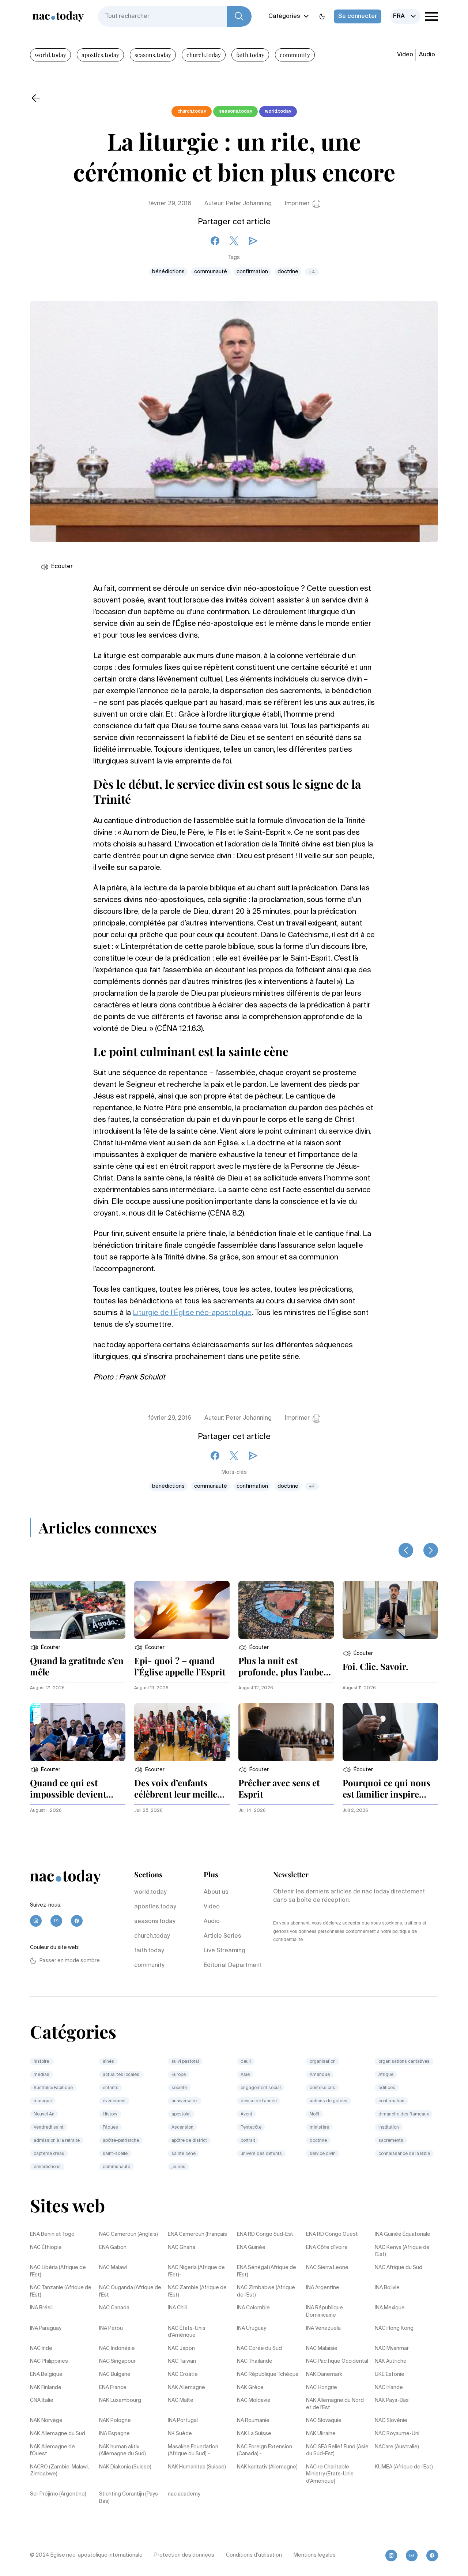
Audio (427, 55)
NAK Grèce (250, 2388)
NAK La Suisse (254, 2434)
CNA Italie (42, 2400)
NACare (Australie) (397, 2447)
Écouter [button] (62, 567)
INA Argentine (323, 2288)
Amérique (320, 2075)
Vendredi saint (49, 2128)
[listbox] (405, 16)
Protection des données (184, 2555)
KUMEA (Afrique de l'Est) (404, 2467)
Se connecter (358, 16)
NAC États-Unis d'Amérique (187, 2332)
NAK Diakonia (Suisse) (125, 2467)
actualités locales (121, 2075)
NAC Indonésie (117, 2348)
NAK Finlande (46, 2388)
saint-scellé (115, 2154)
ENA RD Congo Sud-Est (265, 2234)
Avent (246, 2114)
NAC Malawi (113, 2268)
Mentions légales (315, 2555)
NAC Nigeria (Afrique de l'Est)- (196, 2271)
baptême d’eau (49, 2154)
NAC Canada (114, 2308)
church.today (204, 55)
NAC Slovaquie (324, 2421)
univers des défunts (261, 2154)
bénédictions (168, 272)
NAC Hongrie (322, 2388)
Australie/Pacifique (53, 2088)
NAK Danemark (324, 2374)
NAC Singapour (117, 2361)
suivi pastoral (185, 2062)
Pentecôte (251, 2128)
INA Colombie (253, 2308)
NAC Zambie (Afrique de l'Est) (197, 2291)
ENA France (113, 2388)
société (179, 2088)
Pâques (110, 2128)
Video (405, 55)
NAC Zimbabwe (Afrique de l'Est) (266, 2291)
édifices (387, 2088)
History (110, 2114)
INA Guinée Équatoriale (403, 2234)
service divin (323, 2154)
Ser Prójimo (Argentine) (58, 2494)
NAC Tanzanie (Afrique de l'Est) (61, 2291)
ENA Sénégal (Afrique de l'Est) (267, 2271)
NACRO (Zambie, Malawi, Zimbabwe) (59, 2471)
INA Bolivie (387, 2288)
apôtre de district (189, 2141)
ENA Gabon (113, 2248)
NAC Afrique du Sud (399, 2268)
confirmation (252, 272)
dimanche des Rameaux (404, 2114)
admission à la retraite (57, 2141)
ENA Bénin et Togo (52, 2234)
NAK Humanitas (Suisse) (197, 2467)
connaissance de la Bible (404, 2154)
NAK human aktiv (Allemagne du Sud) (122, 2451)
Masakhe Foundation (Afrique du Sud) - (193, 2451)
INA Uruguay (252, 2328)
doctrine (288, 272)
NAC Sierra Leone (327, 2268)
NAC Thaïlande (255, 2361)
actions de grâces (329, 2101)
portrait (248, 2141)
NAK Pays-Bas (392, 2400)
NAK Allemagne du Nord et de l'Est (335, 2404)
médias (41, 2075)
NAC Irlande (389, 2388)
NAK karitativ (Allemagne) (267, 2467)
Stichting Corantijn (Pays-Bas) (130, 2498)
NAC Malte (181, 2400)
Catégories (284, 16)
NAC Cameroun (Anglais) (129, 2234)
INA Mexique (390, 2308)
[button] (45, 1648)
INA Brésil (41, 2308)
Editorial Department (233, 1965)
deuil (246, 2062)
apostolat (181, 2114)
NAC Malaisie (322, 2348)
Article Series (222, 1936)
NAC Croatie (183, 2374)
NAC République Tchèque (268, 2374)
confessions (322, 2088)
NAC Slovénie (391, 2421)
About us (216, 1892)
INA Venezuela (323, 2328)
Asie (245, 2075)
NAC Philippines (49, 2361)
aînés (108, 2062)
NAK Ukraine (321, 2434)
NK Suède (180, 2434)
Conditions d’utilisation (254, 2555)
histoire (42, 2062)
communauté (211, 272)
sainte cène (184, 2154)
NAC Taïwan (182, 2361)
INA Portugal (183, 2421)
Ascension (182, 2128)
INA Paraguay (46, 2328)
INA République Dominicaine (324, 2312)
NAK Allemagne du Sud (58, 2434)
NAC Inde (41, 2348)
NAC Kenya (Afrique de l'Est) (402, 2251)
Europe (179, 2075)
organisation (323, 2062)
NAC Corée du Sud (259, 2348)
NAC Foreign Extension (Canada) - (265, 2451)
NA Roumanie (253, 2421)
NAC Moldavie (254, 2400)
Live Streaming (224, 1951)
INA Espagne (114, 2434)
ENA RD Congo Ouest (332, 2234)
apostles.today (100, 55)
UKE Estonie (390, 2374)
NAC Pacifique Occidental (337, 2361)
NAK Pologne (115, 2421)
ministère (319, 2128)
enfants (111, 2088)
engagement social (261, 2088)
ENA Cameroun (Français (197, 2234)
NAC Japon (181, 2348)
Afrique (386, 2075)
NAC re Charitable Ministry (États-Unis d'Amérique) (330, 2474)
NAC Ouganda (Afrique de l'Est (130, 2291)
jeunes (178, 2167)
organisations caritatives (404, 2062)
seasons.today (153, 55)
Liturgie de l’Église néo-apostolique (192, 1313)
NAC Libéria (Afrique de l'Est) (58, 2271)
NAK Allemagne (186, 2388)
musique (43, 2101)
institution (389, 2128)
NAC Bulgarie (115, 2374)
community (295, 55)
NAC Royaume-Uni (397, 2434)
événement (114, 2101)
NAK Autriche (391, 2361)
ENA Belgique (46, 2374)
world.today (50, 55)
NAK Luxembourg (120, 2400)
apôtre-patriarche (121, 2141)
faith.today (250, 55)
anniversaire (185, 2101)
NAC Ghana (182, 2248)
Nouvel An (44, 2114)
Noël (314, 2114)
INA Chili (177, 2308)
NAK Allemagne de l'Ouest (52, 2451)
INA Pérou (111, 2328)
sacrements (391, 2141)
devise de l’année (259, 2101)
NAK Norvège (46, 2421)
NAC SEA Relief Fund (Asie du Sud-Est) (337, 2451)
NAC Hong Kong (394, 2328)
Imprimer (297, 204)
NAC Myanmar (392, 2348)
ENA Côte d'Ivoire (327, 2248)
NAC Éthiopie (46, 2248)
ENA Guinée (251, 2248)
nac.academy (184, 2494)
